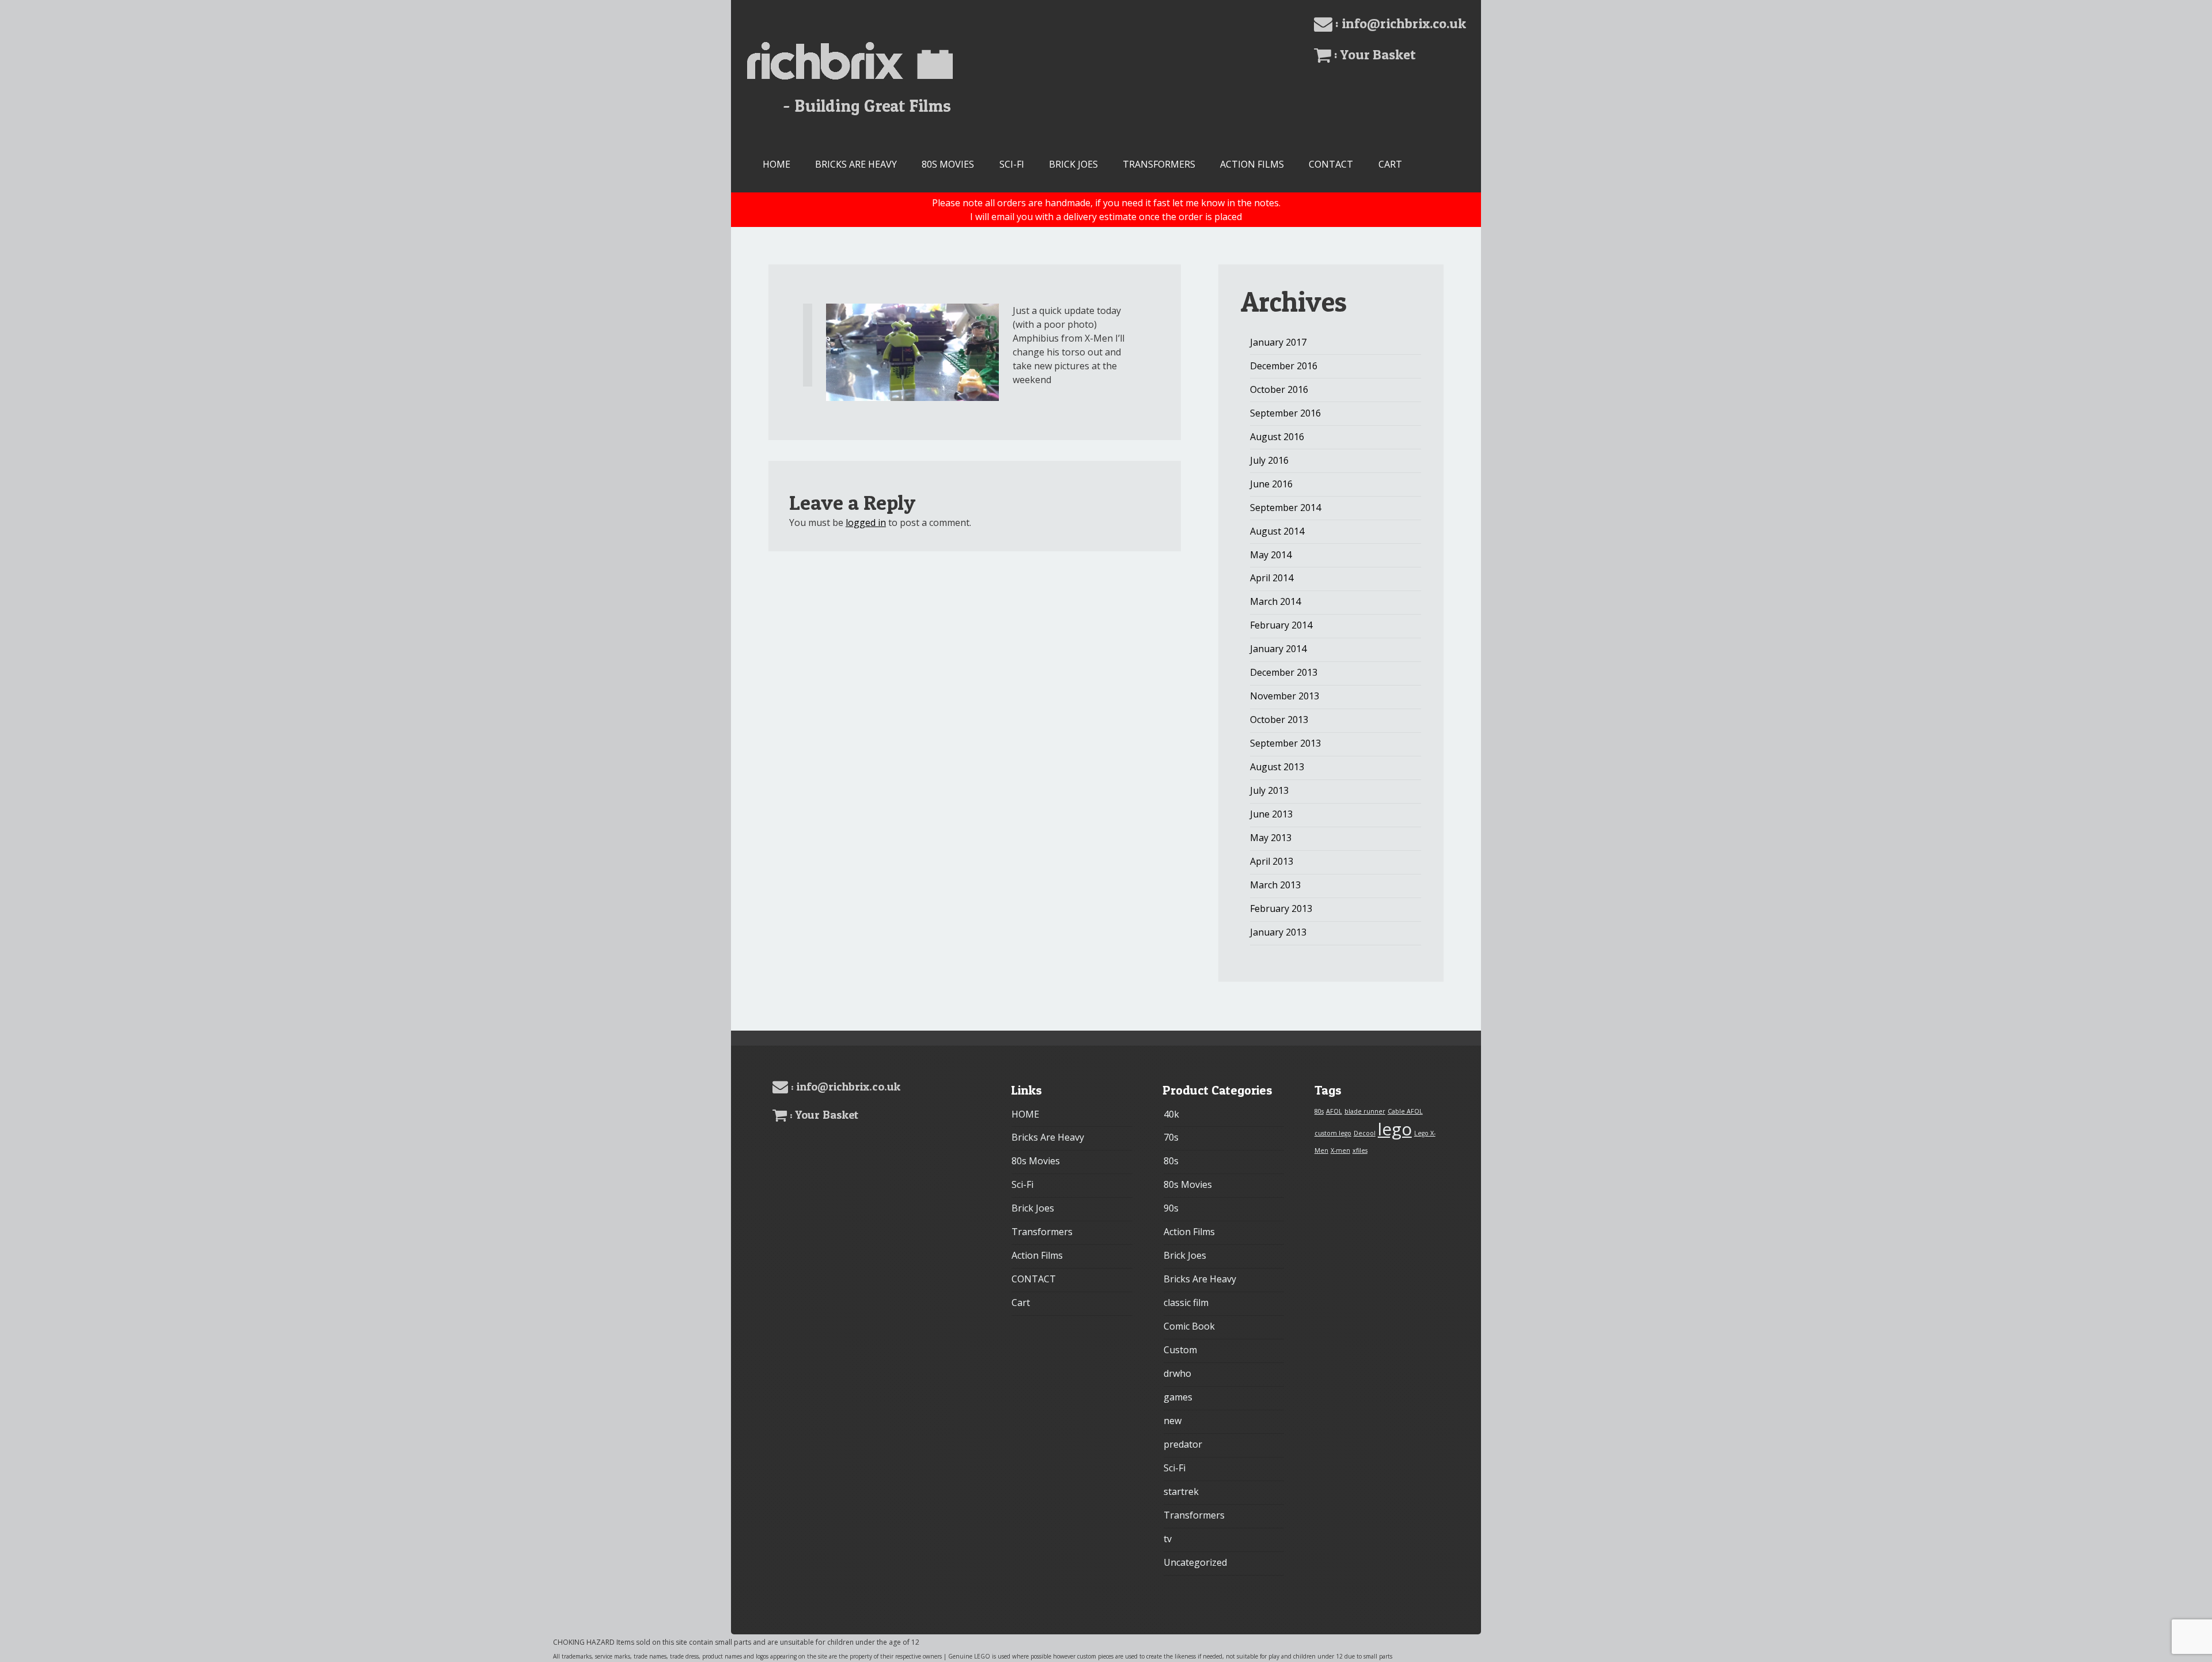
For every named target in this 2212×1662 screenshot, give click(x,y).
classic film (1186, 1303)
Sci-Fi (1012, 164)
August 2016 (1277, 437)
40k (1171, 1114)
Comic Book (1189, 1326)
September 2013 (1285, 743)
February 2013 (1281, 908)
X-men (1340, 1150)
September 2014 (1285, 508)
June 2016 (1271, 484)
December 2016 (1284, 366)
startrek (1181, 1491)
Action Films (1252, 164)
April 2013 (1272, 861)
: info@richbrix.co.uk (1399, 23)
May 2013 (1271, 838)
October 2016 (1279, 389)
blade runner (1365, 1111)
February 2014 (1281, 625)
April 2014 (1272, 578)
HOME (777, 164)
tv (1168, 1539)
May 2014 (1271, 555)
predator (1183, 1444)
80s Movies (948, 164)
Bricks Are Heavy (856, 164)
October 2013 (1279, 720)
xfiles (1360, 1150)
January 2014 (1278, 649)
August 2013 (1277, 767)
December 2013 (1284, 672)
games (1178, 1397)
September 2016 (1285, 413)
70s (1171, 1137)
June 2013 (1271, 814)
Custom (1180, 1350)
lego (1395, 1129)
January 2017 (1278, 342)
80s (1171, 1161)
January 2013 (1278, 932)
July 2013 (1269, 790)
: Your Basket (1374, 54)
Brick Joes (1073, 164)
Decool (1365, 1133)
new (1173, 1421)
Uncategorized (1195, 1562)
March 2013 (1275, 885)
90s (1171, 1208)
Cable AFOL (1405, 1111)
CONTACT (1331, 164)
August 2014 (1277, 531)
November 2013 (1285, 696)
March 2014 (1275, 601)
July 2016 (1269, 460)
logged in (866, 523)
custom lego (1333, 1133)
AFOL (1334, 1111)
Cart (1390, 164)
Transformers (1159, 164)
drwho (1177, 1373)
